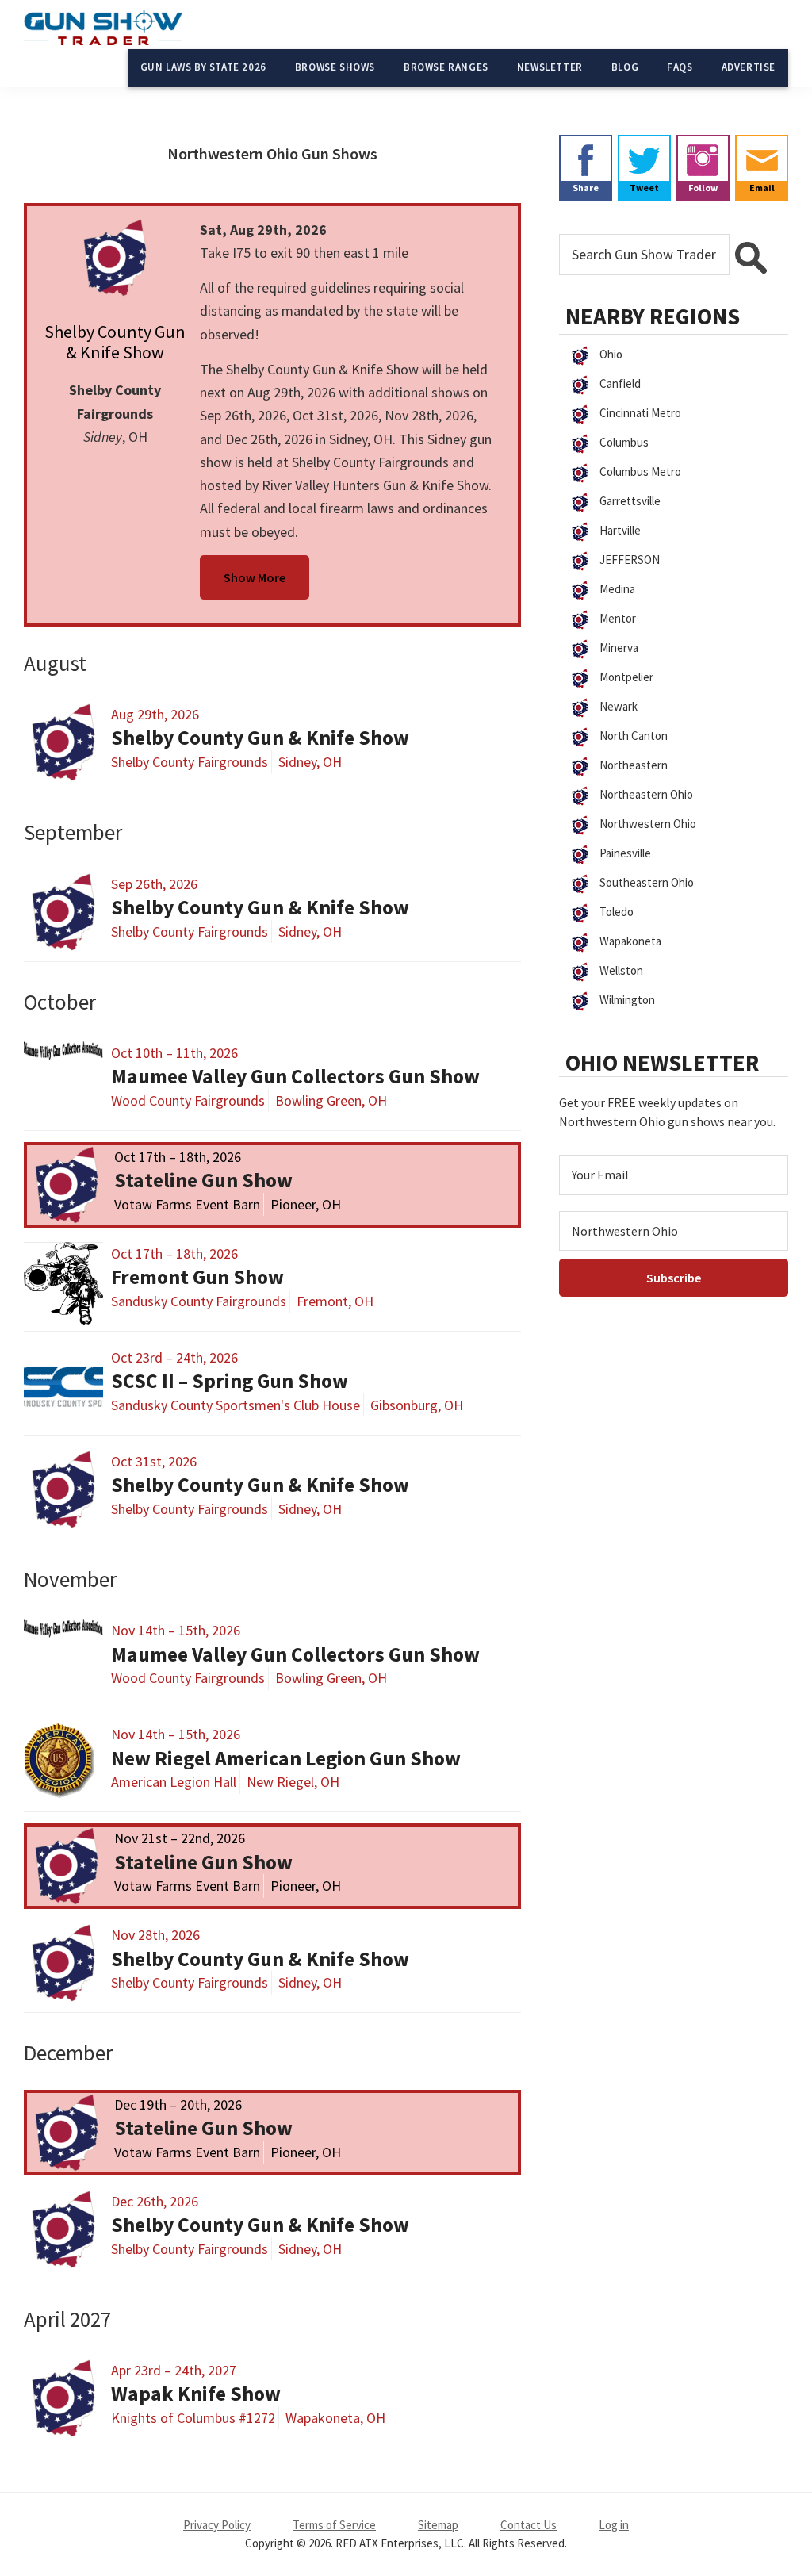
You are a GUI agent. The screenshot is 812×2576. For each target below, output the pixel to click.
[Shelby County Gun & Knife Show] (115, 258)
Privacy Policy (217, 2525)
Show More (255, 577)
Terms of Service (334, 2525)
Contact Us (529, 2525)
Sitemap (438, 2525)
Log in (614, 2525)
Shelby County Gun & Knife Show (115, 342)
